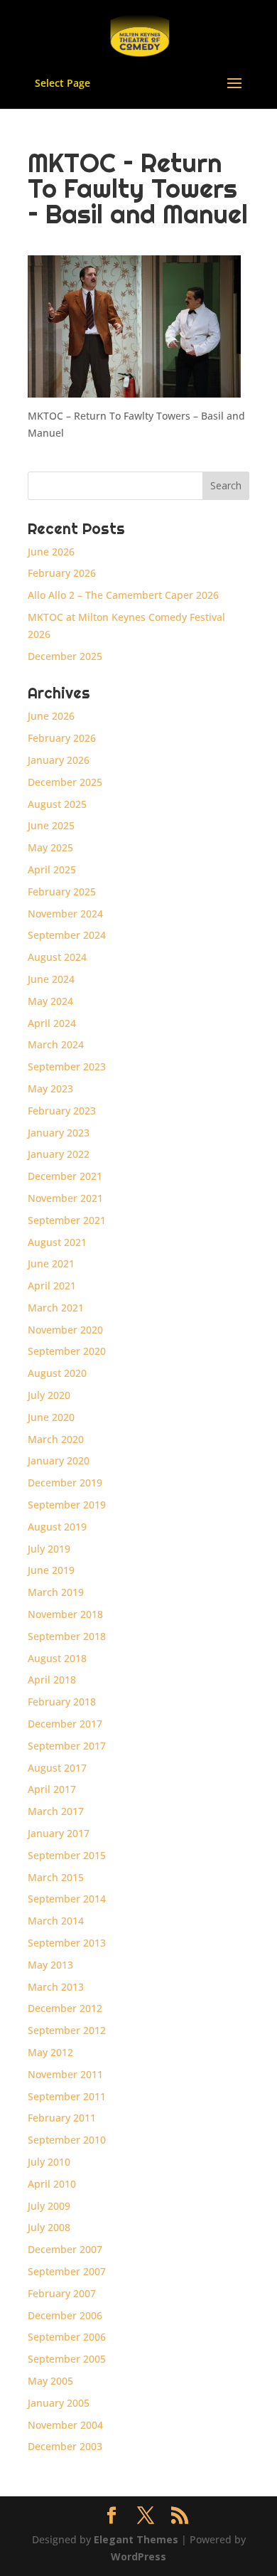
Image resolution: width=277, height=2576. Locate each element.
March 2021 (56, 1308)
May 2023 (50, 1089)
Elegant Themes (136, 2539)
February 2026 (62, 573)
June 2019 (51, 1570)
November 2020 (65, 1330)
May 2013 (50, 1965)
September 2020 (67, 1351)
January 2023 (59, 1133)
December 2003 (65, 2446)
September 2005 (67, 2359)
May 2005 (50, 2381)
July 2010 (49, 2162)
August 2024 (57, 957)
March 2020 (56, 1439)
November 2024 (65, 914)
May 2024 (50, 1001)
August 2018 (57, 1658)
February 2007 (62, 2293)
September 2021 (67, 1220)
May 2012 (50, 2052)
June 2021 (51, 1263)
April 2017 (52, 1789)
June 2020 (51, 1417)
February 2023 (62, 1111)
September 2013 (67, 1943)
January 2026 (59, 760)
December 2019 (65, 1483)
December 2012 (65, 2008)
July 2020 (49, 1395)
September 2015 (67, 1855)
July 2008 (49, 2227)
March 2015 (56, 1877)
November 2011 (65, 2074)
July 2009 (49, 2206)
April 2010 (52, 2184)
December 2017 (65, 1724)
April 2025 (52, 869)
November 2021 (65, 1198)
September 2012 (67, 2030)
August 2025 (57, 804)
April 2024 (52, 1023)
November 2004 (65, 2425)
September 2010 (67, 2140)
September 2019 (67, 1505)
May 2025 (50, 847)
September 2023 (67, 1066)
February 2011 (62, 2118)
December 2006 (65, 2315)
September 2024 (67, 935)
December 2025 (65, 656)
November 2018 (65, 1614)
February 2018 (62, 1702)
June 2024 (51, 979)
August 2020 (57, 1373)
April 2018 (52, 1680)
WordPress (138, 2556)
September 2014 (67, 1899)
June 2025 (51, 825)
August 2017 (57, 1768)
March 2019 (56, 1592)
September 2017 (67, 1746)
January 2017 (59, 1833)
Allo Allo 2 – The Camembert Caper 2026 (123, 595)
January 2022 (59, 1154)
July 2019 (49, 1549)
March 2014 (56, 1921)
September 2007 (67, 2271)
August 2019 (57, 1527)
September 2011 (67, 2096)
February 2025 (62, 892)
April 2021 (52, 1286)
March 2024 (56, 1044)
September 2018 (67, 1636)
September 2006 (67, 2337)
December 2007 (65, 2249)
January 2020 (59, 1460)
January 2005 (59, 2403)
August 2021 (57, 1242)
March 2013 (56, 1987)
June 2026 (51, 552)
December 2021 (65, 1176)
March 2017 (56, 1811)
